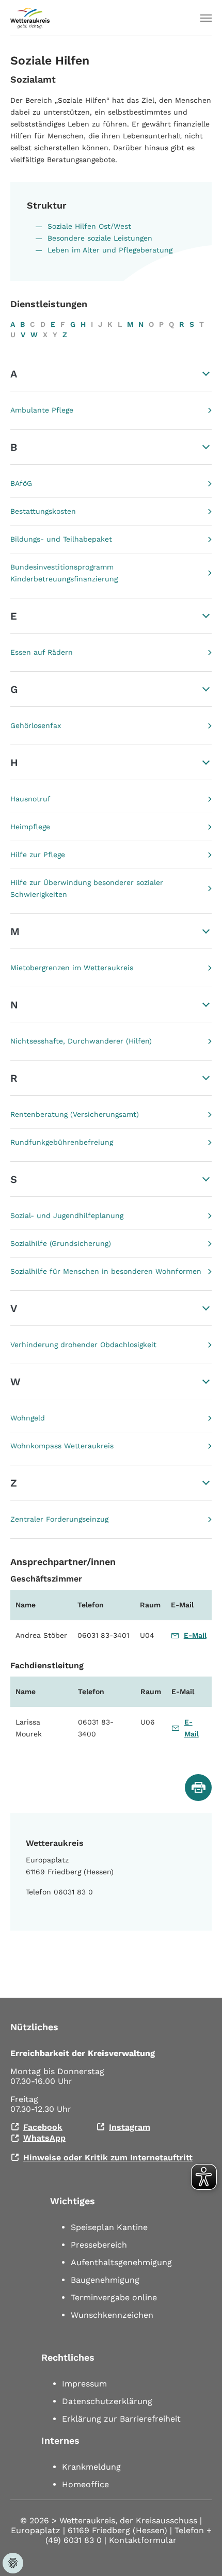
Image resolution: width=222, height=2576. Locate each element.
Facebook (43, 2127)
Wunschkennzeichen (112, 2315)
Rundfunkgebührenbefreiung (62, 1142)
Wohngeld (28, 1418)
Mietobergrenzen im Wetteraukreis (72, 968)
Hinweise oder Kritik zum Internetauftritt (108, 2158)
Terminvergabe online (114, 2297)
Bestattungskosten (43, 511)
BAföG (21, 483)
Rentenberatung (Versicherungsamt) (75, 1114)
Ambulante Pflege (42, 410)
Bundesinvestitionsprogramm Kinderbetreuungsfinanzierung (64, 573)
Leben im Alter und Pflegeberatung (110, 250)
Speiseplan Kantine (109, 2227)
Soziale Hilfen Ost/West (89, 226)
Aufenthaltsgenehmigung (121, 2262)
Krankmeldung (91, 2467)
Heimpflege (30, 827)
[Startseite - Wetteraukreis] (30, 18)
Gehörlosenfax (36, 725)
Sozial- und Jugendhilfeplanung (67, 1215)
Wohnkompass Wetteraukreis (62, 1446)
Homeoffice (85, 2484)
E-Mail (195, 1635)
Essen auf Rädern (42, 652)
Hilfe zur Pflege (38, 855)
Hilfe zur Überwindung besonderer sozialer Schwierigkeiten (87, 888)
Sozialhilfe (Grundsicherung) (61, 1243)
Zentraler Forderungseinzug (59, 1519)
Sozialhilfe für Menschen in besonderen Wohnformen (106, 1271)
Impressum (84, 2384)
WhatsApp (44, 2138)
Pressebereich (99, 2245)
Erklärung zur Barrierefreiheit (121, 2419)
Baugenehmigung (105, 2280)
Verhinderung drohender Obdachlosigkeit (83, 1345)
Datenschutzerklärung (107, 2401)
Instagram (130, 2127)
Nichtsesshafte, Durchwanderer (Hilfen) (81, 1041)
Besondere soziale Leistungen (100, 238)
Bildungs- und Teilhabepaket (61, 539)
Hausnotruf (30, 799)
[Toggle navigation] (206, 18)
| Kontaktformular (140, 2540)
